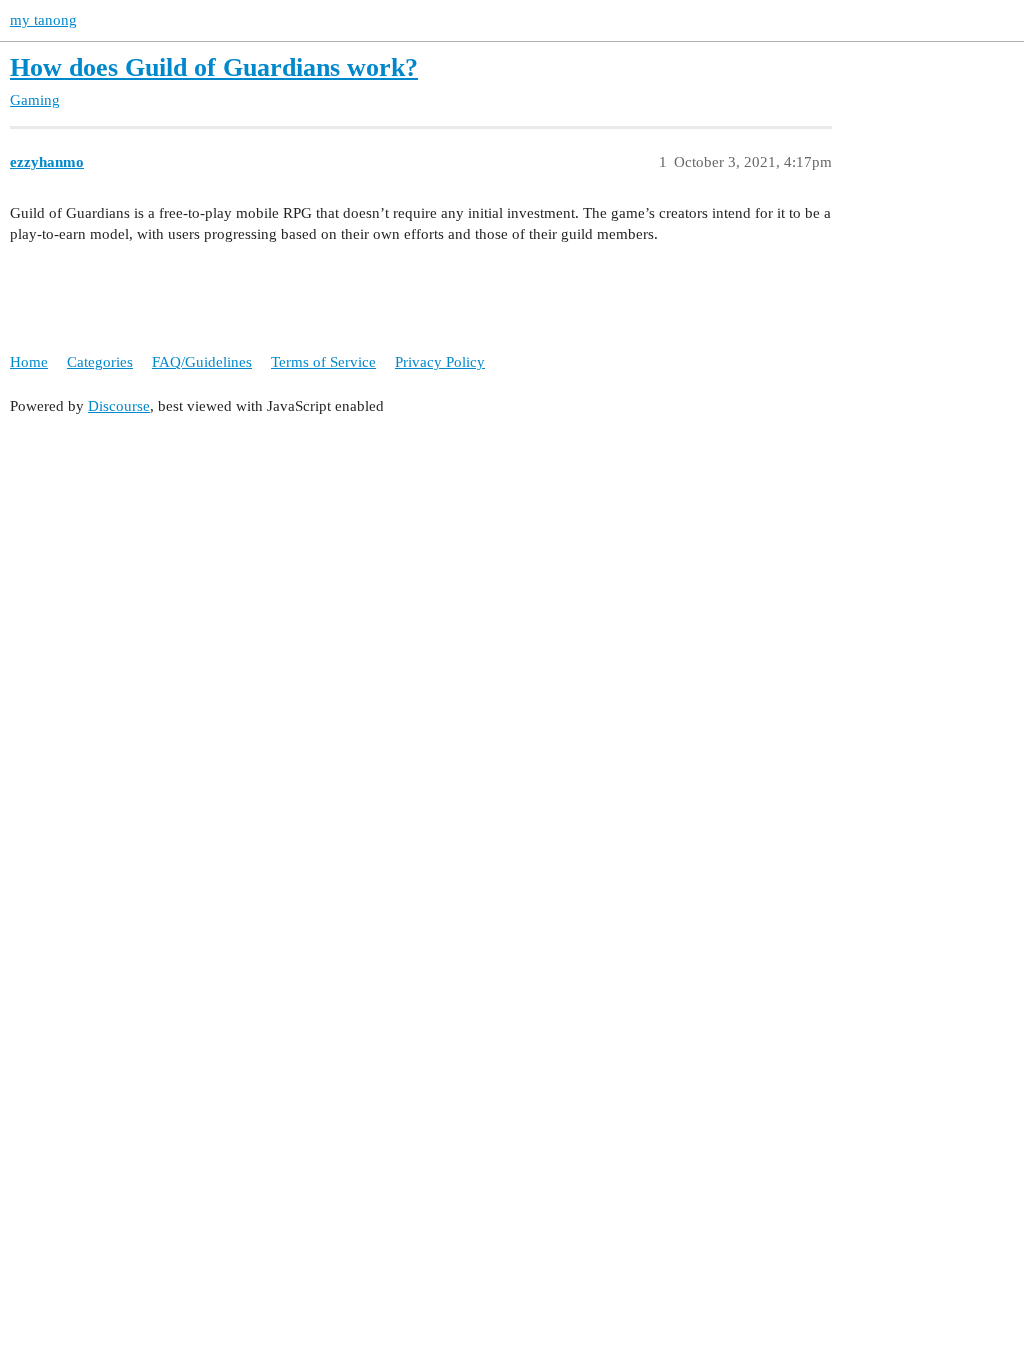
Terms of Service (323, 362)
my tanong (43, 20)
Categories (100, 362)
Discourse (119, 406)
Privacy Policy (440, 362)
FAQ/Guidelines (202, 362)
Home (29, 362)
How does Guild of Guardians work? (214, 67)
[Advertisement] (512, 572)
